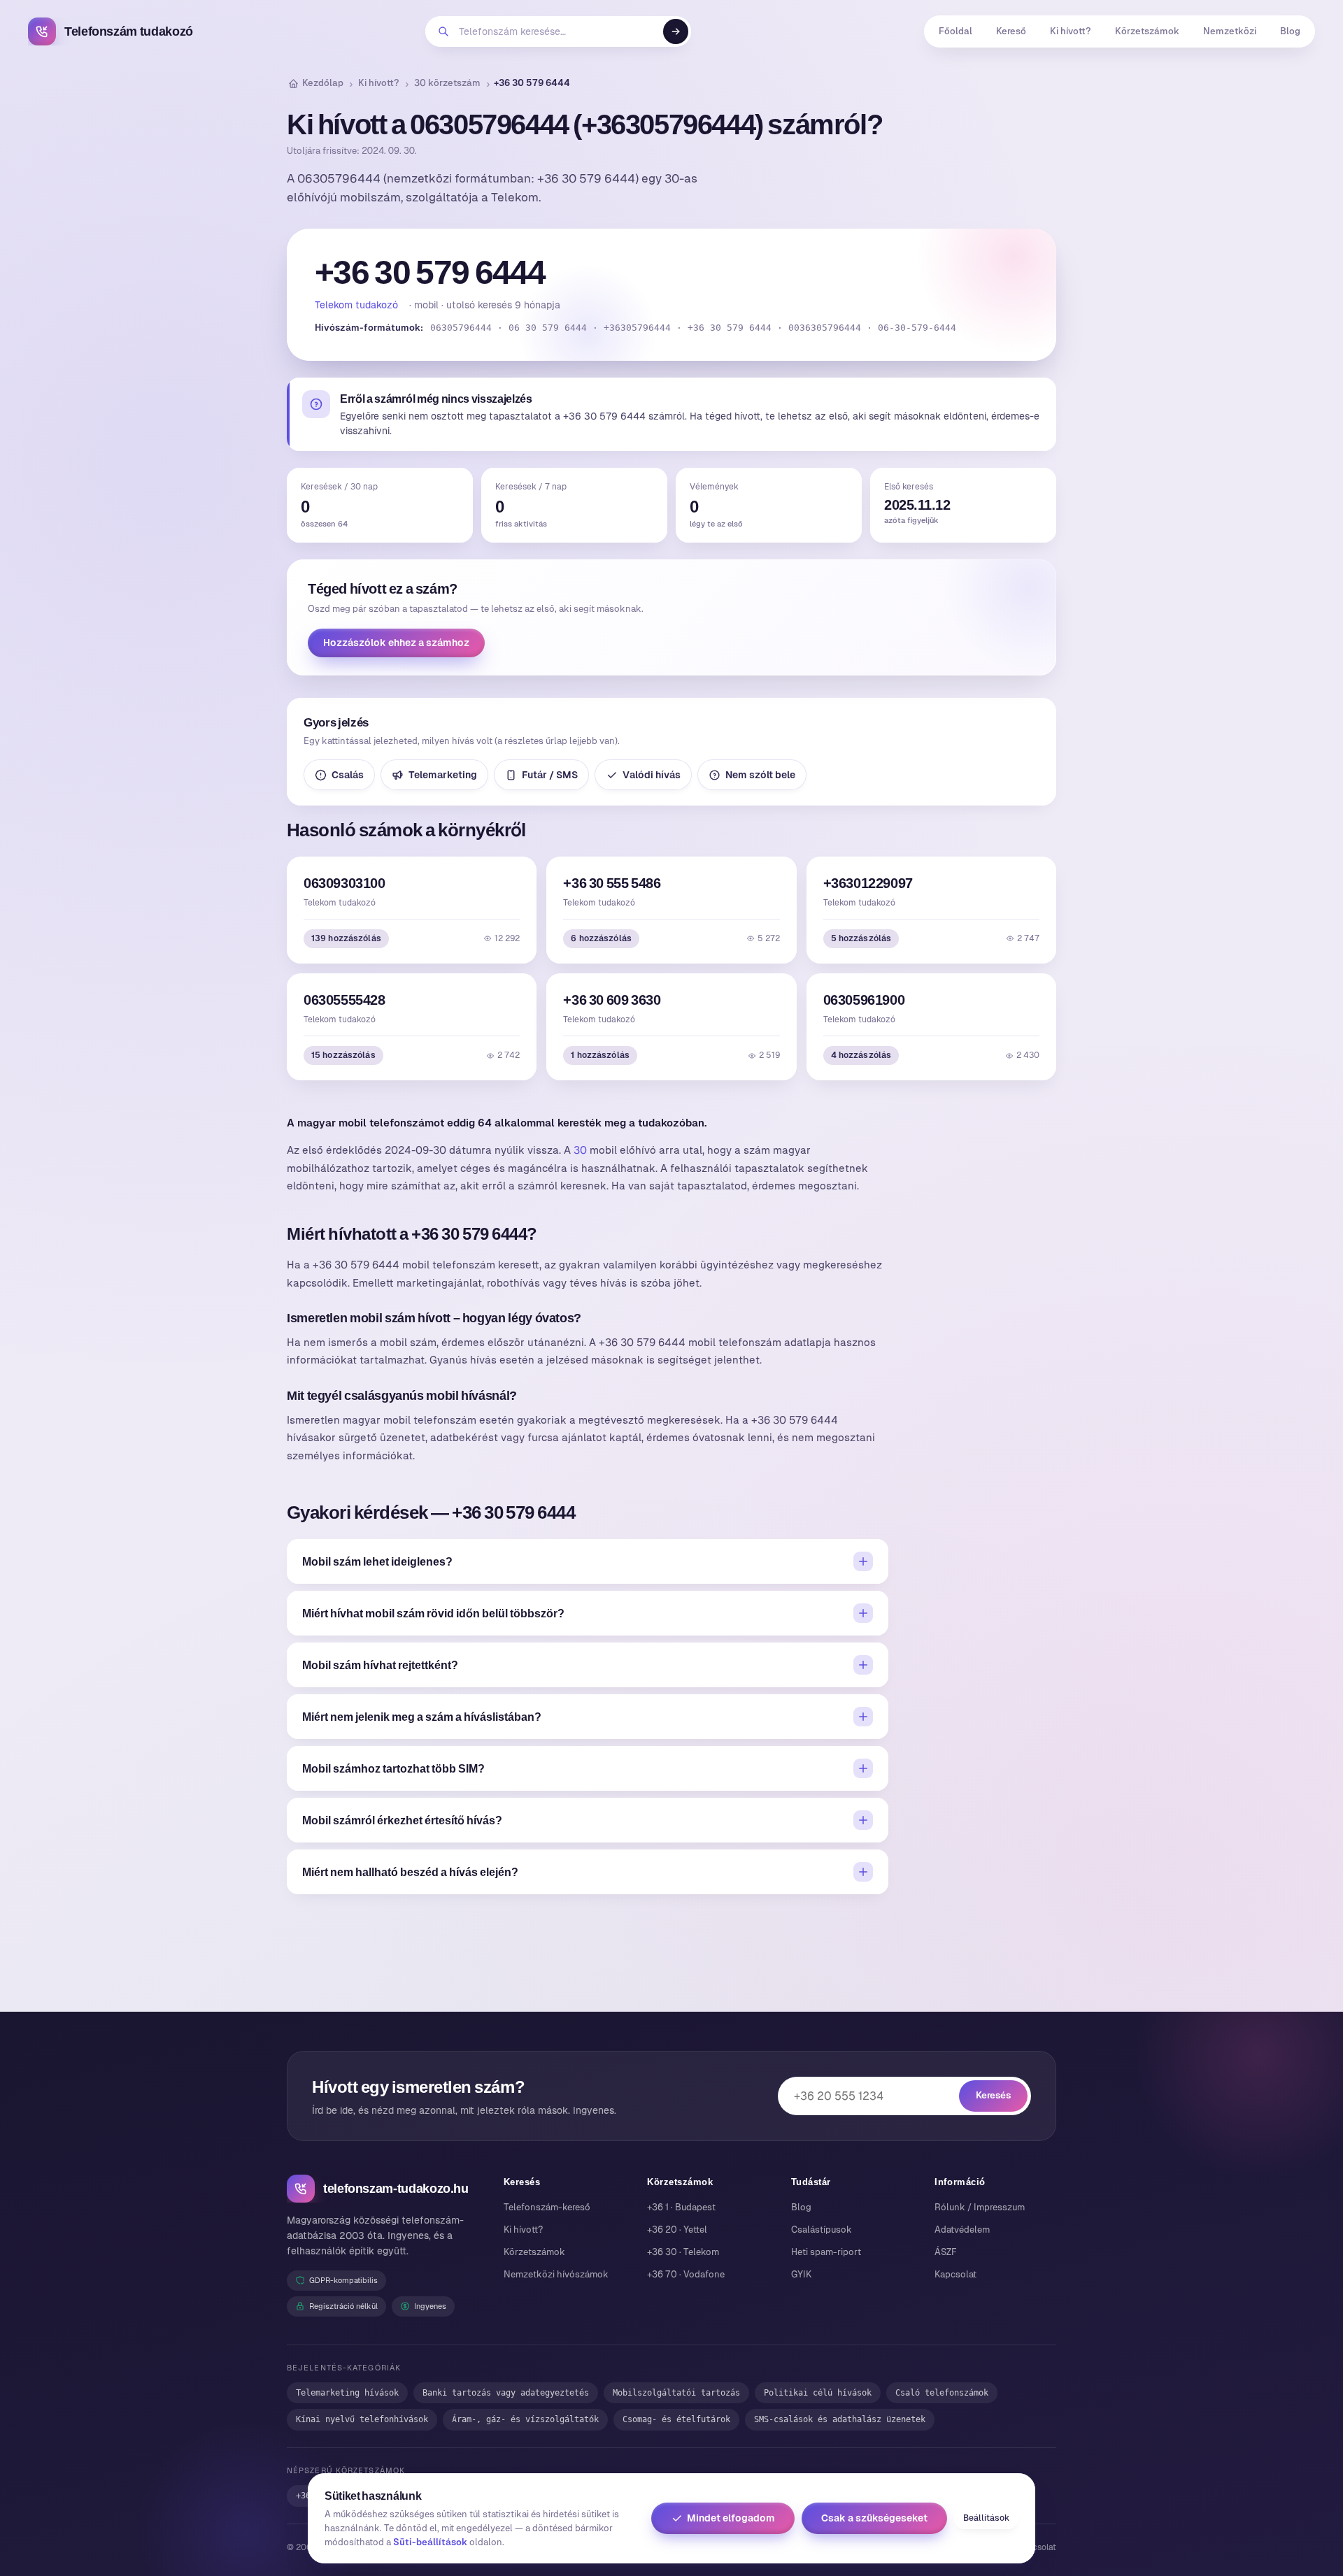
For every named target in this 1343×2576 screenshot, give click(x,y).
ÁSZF (946, 2252)
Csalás (348, 775)
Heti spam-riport (826, 2252)
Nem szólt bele (760, 775)
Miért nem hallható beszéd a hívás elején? (410, 1872)
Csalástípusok (822, 2230)
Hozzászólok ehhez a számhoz (396, 643)
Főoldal (955, 31)
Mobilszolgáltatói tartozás (676, 2393)
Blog (1290, 31)
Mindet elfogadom (731, 2518)
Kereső (1011, 31)
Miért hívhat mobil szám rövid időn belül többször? (433, 1613)
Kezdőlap (323, 83)
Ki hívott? (1071, 31)
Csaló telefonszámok (942, 2393)
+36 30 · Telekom (683, 2252)
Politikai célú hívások (818, 2393)
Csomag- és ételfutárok (676, 2419)
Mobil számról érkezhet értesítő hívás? (402, 1820)
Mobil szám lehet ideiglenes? (377, 1561)
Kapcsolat (955, 2274)
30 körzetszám (447, 83)
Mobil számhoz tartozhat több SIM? (393, 1768)
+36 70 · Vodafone (686, 2274)
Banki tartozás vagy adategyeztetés (506, 2393)
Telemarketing (443, 775)
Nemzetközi (1230, 31)
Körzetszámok (1147, 31)
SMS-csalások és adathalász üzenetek (840, 2419)
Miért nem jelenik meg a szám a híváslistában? (422, 1717)
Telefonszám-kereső (547, 2207)
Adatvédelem (962, 2230)
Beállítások (986, 2518)
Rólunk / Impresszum (980, 2207)
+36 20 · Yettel (677, 2230)
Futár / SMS (550, 775)
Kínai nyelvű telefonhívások (362, 2419)
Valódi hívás (652, 775)
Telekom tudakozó (356, 305)
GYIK (801, 2274)
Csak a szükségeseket (874, 2518)
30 (580, 1150)
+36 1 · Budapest (681, 2207)
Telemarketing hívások (347, 2393)
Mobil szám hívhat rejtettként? (380, 1665)
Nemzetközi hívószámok (556, 2274)
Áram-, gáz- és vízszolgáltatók (525, 2419)
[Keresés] (676, 31)
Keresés (993, 2095)
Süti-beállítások (430, 2542)
